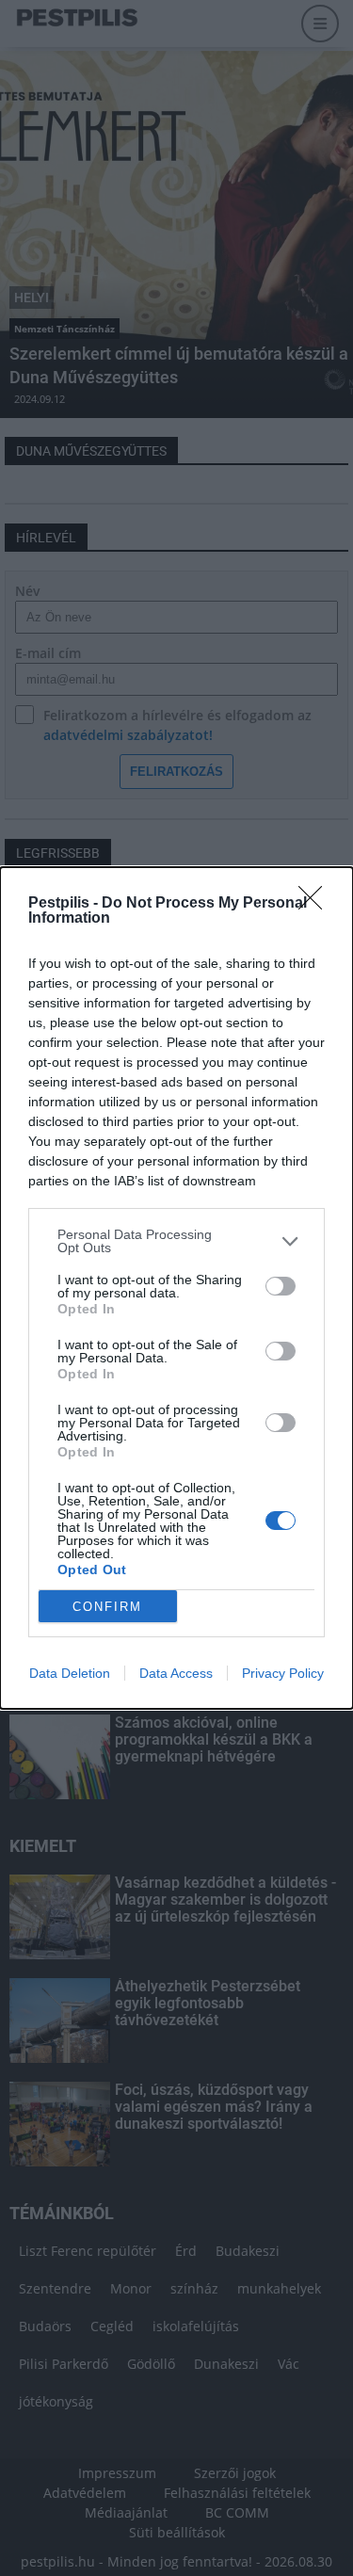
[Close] (316, 904)
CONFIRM (107, 1607)
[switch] (281, 1286)
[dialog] (176, 1288)
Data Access (176, 1673)
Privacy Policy (283, 1673)
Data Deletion (70, 1673)
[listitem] (176, 1241)
